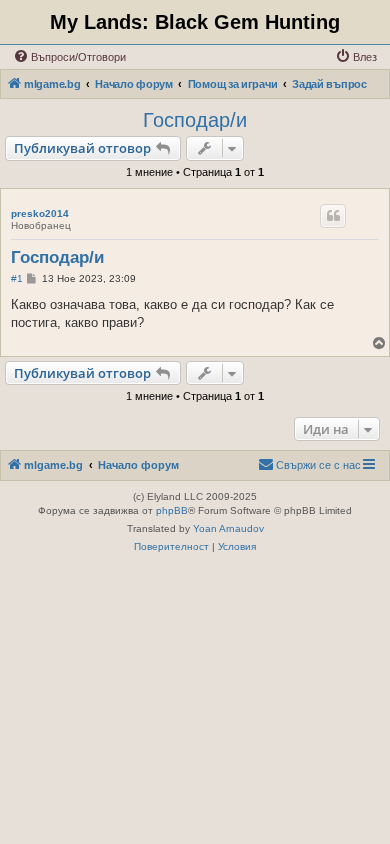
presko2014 (40, 213)
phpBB (172, 510)
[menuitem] (69, 57)
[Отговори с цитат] (333, 216)
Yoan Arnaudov (228, 528)
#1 (17, 278)
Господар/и (195, 120)
